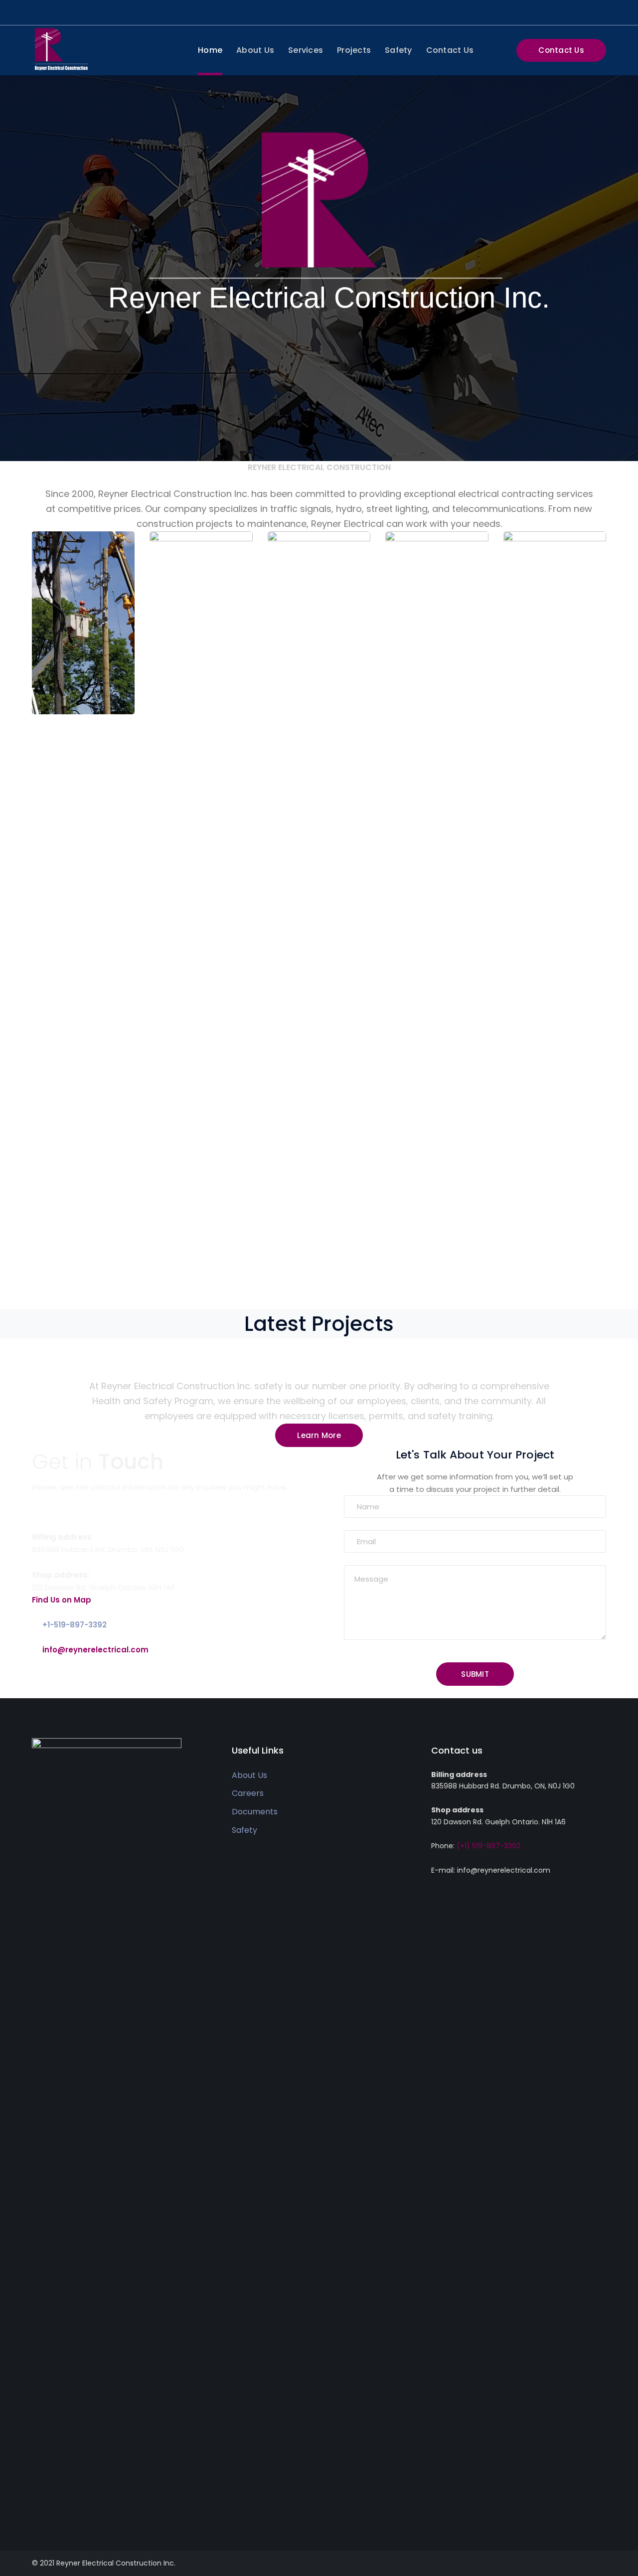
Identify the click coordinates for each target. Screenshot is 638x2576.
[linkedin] (50, 2508)
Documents (255, 1812)
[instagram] (65, 2508)
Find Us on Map (62, 1600)
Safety (244, 1830)
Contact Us (561, 50)
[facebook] (35, 2508)
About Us (249, 1775)
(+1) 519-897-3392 (488, 1846)
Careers (248, 1793)
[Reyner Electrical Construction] (61, 49)
